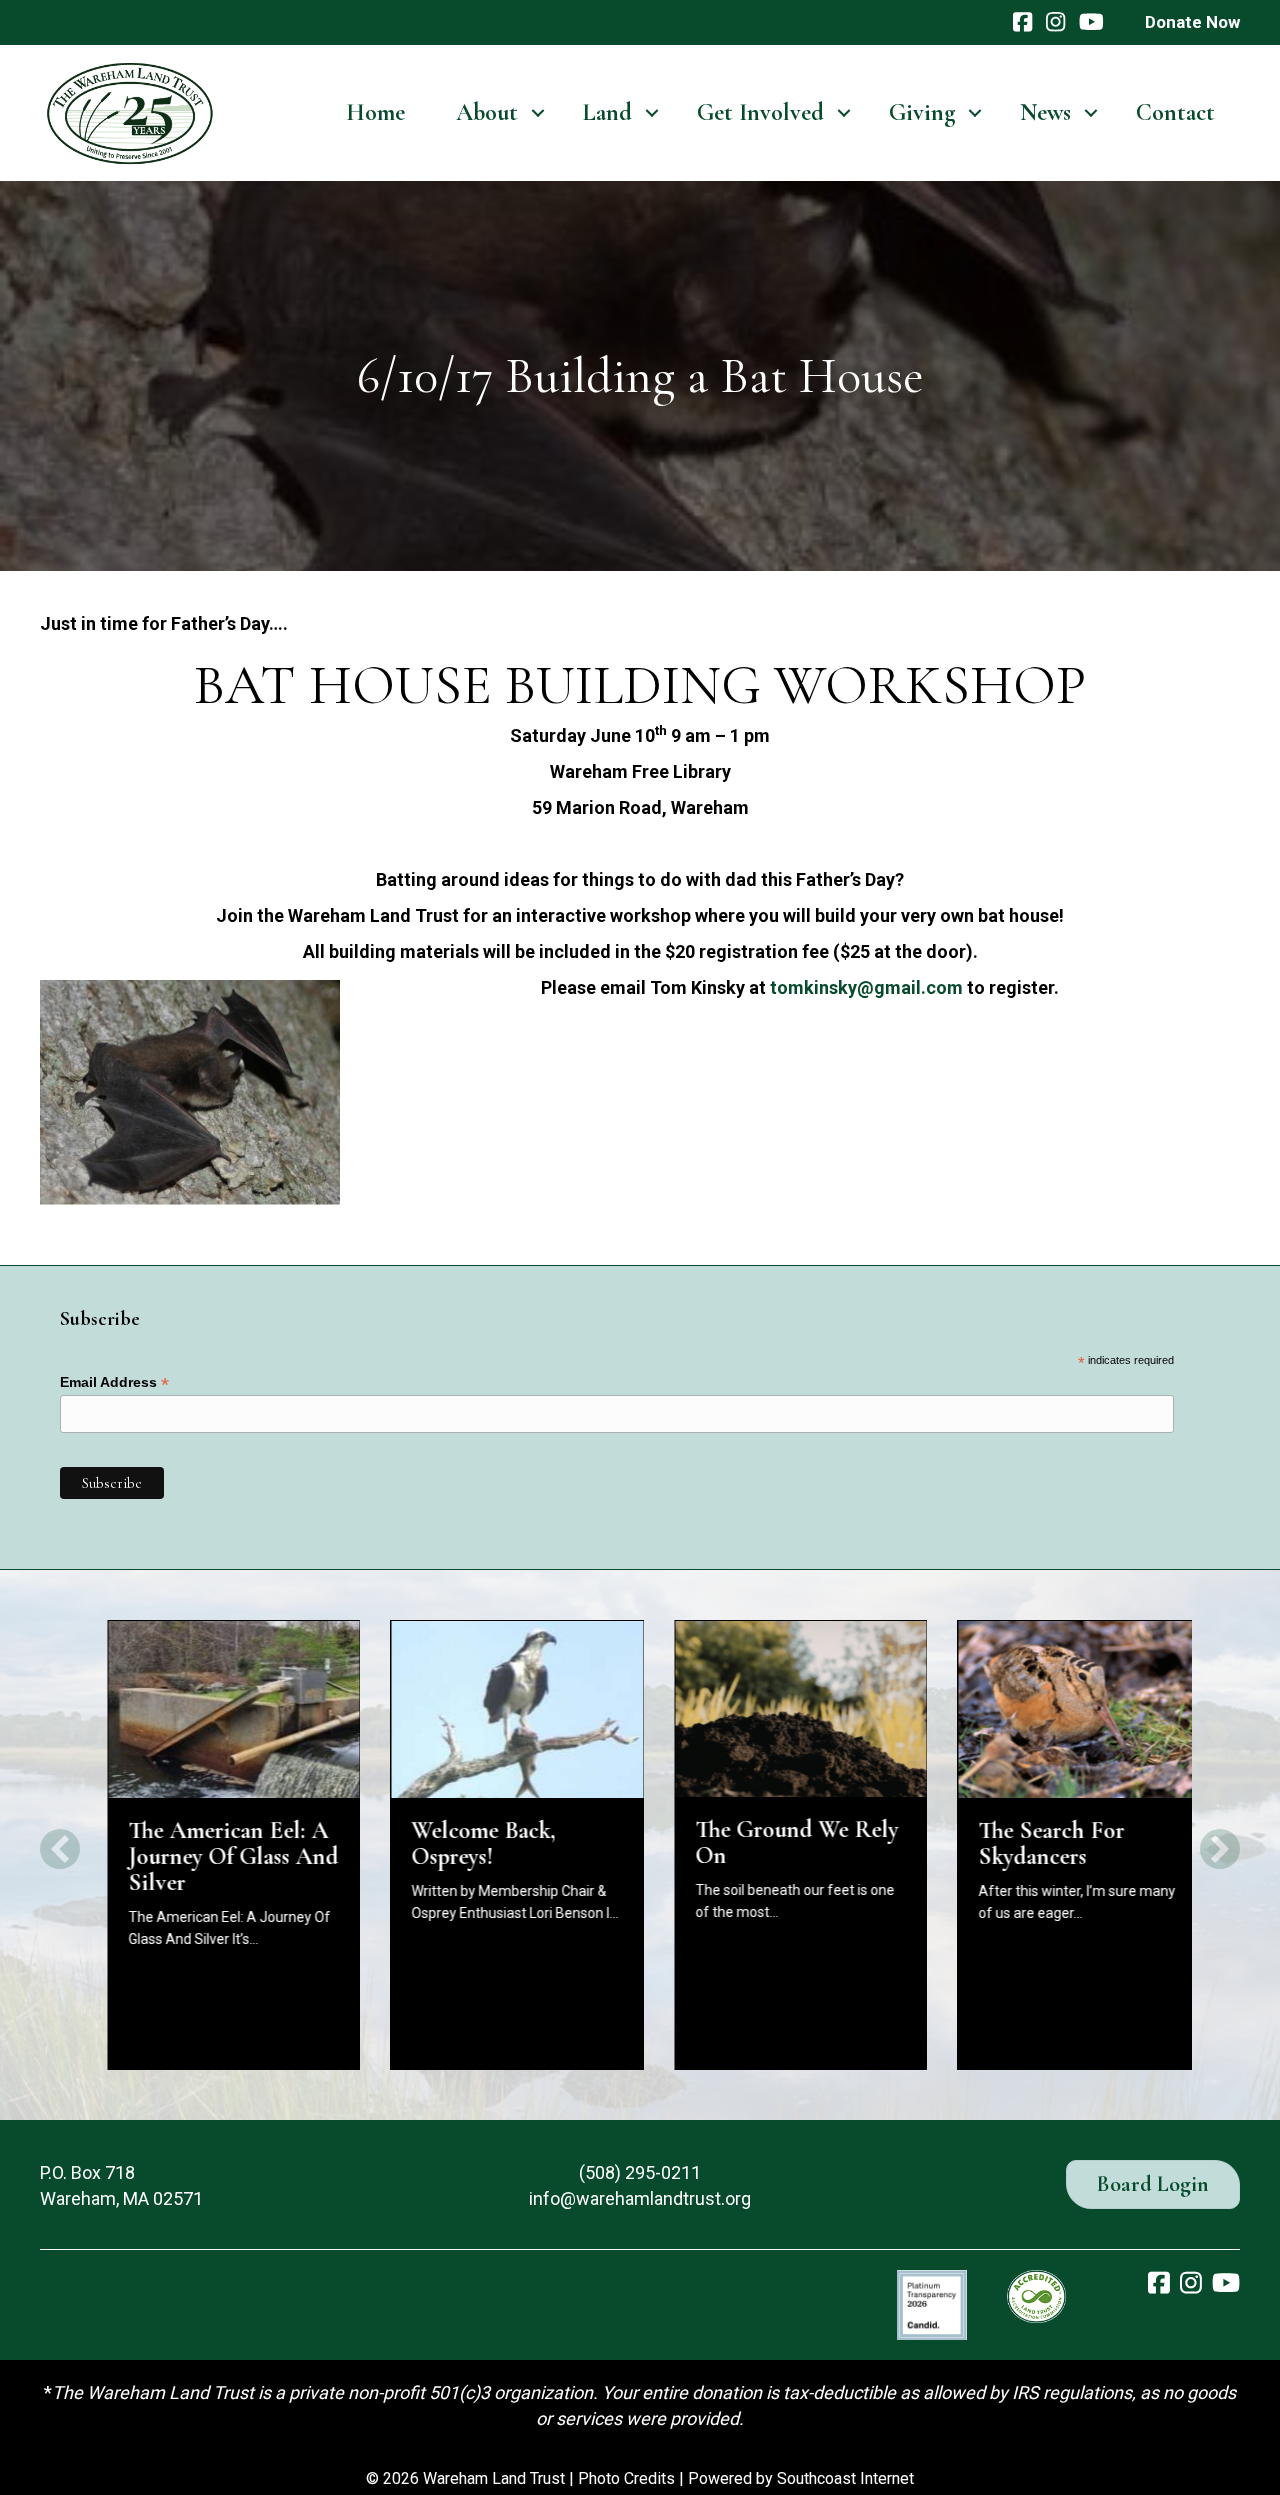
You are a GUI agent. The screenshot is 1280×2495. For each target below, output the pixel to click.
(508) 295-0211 (640, 2172)
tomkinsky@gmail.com (866, 987)
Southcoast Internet (845, 2478)
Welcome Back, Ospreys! (465, 1843)
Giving (922, 112)
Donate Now (1192, 22)
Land (607, 112)
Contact (1175, 112)
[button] (537, 113)
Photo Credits (626, 2478)
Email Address (114, 1382)
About (487, 112)
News (1045, 112)
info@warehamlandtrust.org (640, 2198)
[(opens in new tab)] (932, 2302)
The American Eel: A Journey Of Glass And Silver (214, 1856)
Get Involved (760, 112)
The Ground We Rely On (777, 1842)
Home (375, 112)
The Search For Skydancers (1033, 1843)
